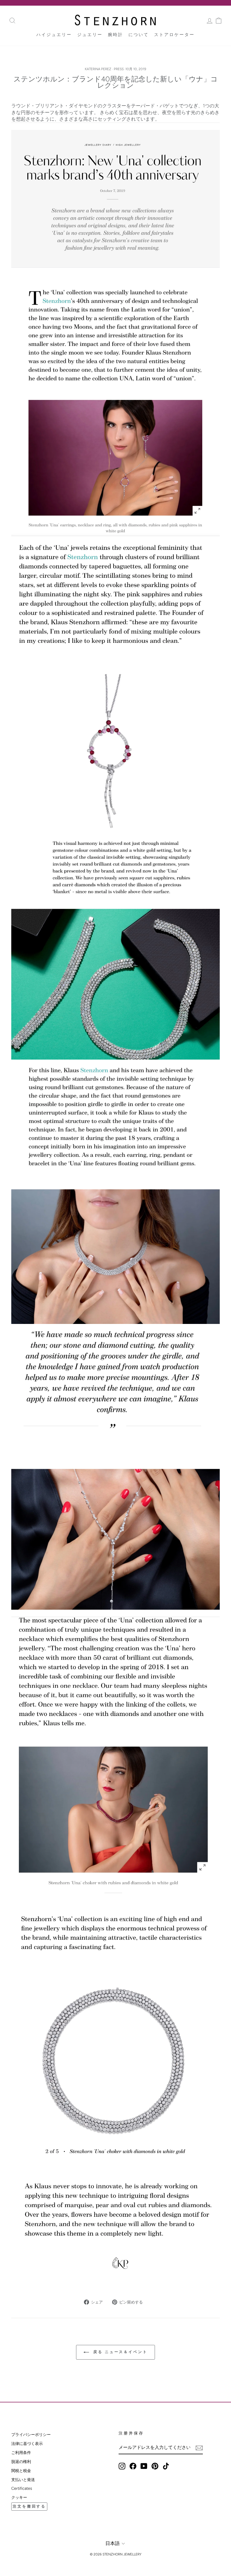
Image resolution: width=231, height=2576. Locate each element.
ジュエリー (90, 35)
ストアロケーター (174, 35)
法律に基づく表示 (27, 2444)
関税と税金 (21, 2471)
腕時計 (115, 35)
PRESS (119, 69)
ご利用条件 (21, 2453)
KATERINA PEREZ (98, 69)
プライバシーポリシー (31, 2435)
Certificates (22, 2488)
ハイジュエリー (54, 35)
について (139, 35)
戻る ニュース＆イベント (119, 2352)
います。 (115, 112)
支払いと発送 (23, 2480)
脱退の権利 (21, 2462)
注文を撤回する (29, 2506)
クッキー (19, 2497)
